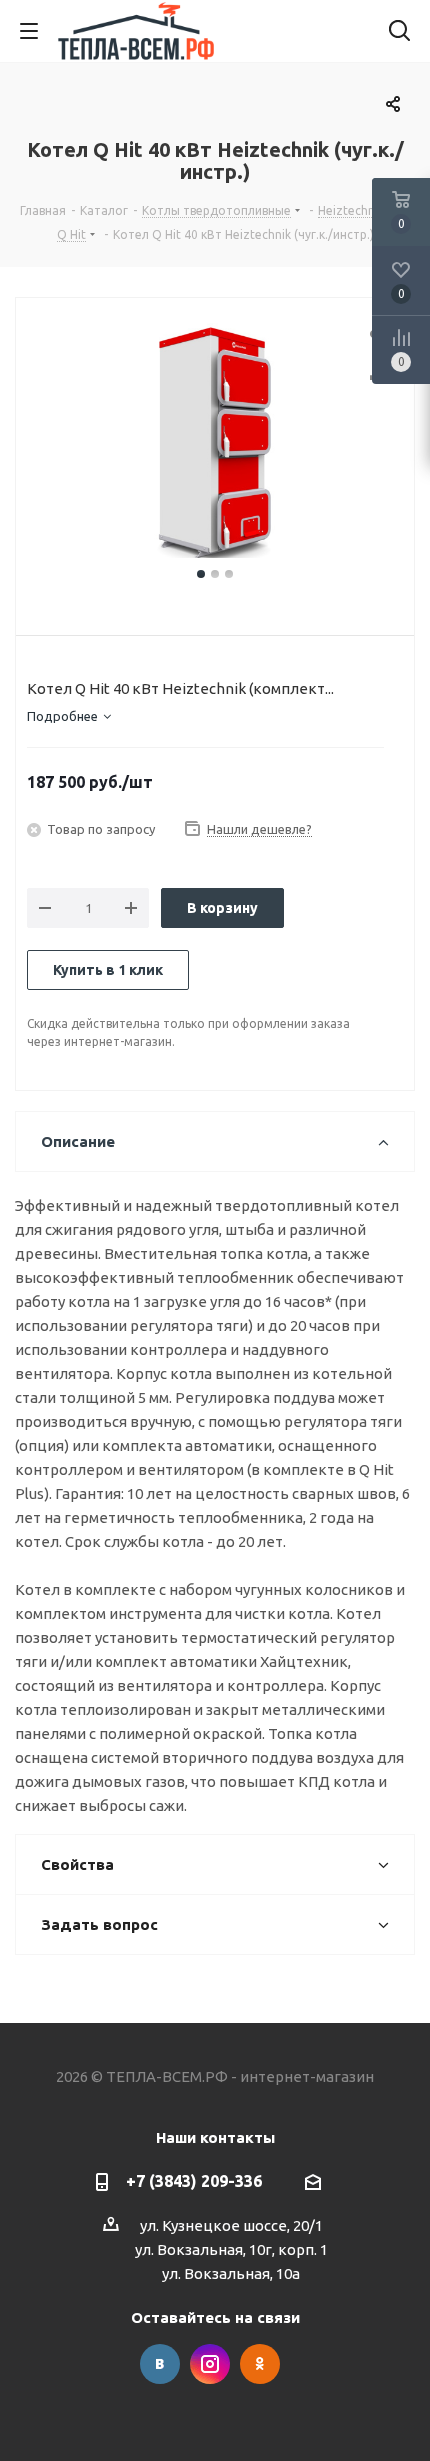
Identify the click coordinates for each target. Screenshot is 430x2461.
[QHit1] (215, 443)
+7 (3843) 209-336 (194, 2181)
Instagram (210, 2364)
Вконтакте (160, 2364)
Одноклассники (260, 2364)
